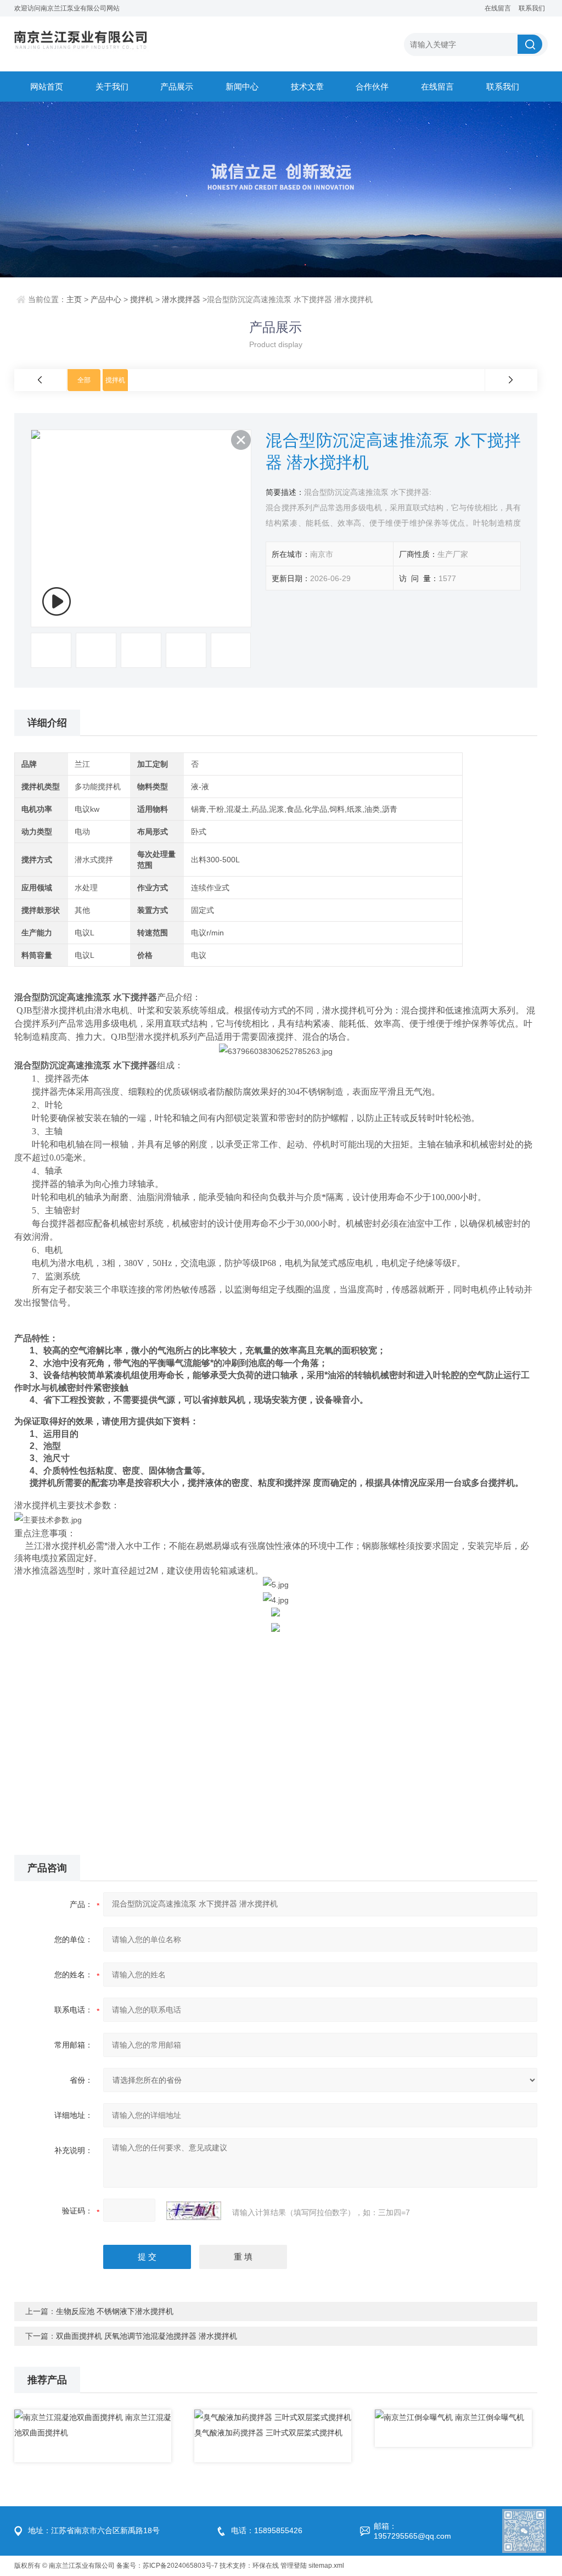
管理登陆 (294, 2566)
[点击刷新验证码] (194, 2211)
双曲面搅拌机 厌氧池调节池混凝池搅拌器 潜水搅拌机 (147, 2336)
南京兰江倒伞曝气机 (490, 2417)
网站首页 (47, 87)
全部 (84, 380)
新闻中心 (242, 87)
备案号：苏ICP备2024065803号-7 (167, 2566)
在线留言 (498, 8)
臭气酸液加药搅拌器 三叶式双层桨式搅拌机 (268, 2433)
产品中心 (106, 299)
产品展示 (177, 87)
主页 (74, 299)
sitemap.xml (326, 2566)
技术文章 (307, 87)
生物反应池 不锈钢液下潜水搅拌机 (115, 2311)
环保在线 (266, 2566)
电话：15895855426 (267, 2530)
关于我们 (112, 87)
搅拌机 (142, 299)
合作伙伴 (372, 87)
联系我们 (532, 8)
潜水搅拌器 (181, 299)
